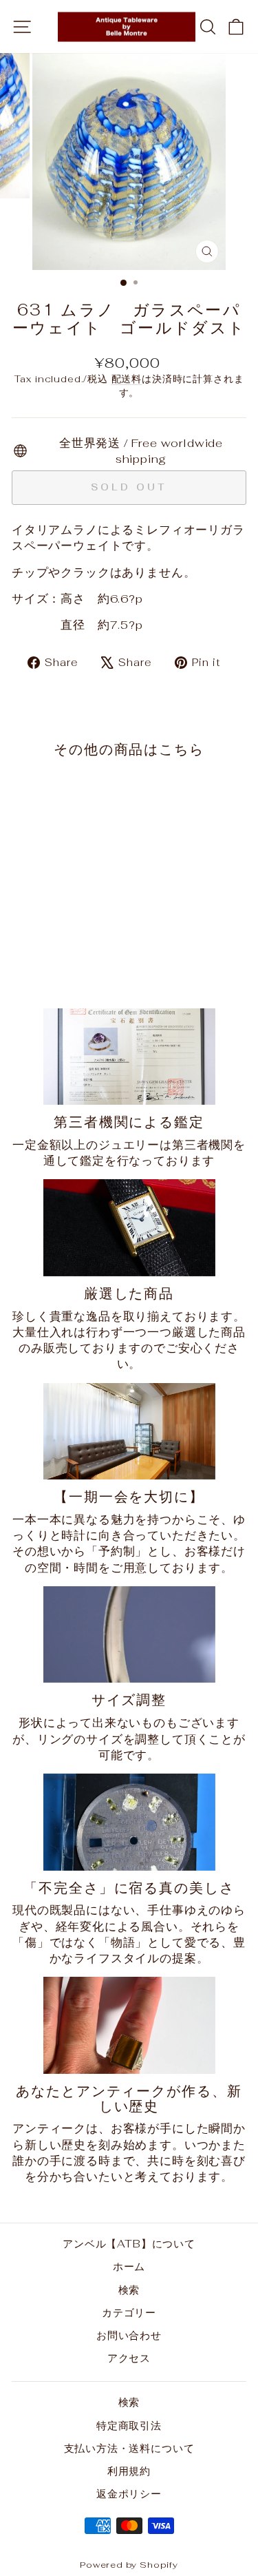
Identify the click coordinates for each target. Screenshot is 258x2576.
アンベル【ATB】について (129, 2244)
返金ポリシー (129, 2494)
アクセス (129, 2358)
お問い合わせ (129, 2335)
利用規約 (129, 2471)
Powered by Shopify (129, 2565)
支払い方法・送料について (129, 2448)
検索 (129, 2290)
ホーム (129, 2266)
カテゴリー (129, 2313)
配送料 (127, 379)
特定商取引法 (129, 2426)
